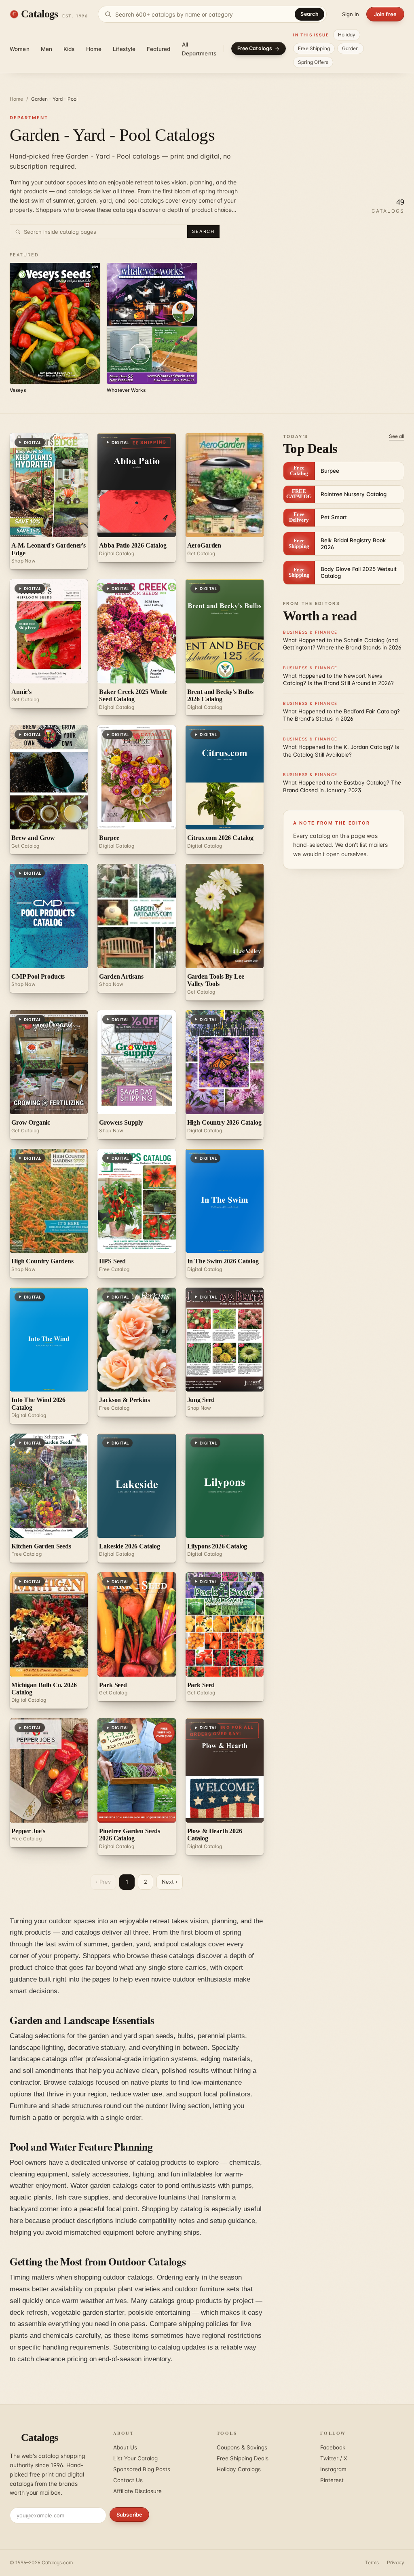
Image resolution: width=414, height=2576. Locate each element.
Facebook (333, 2447)
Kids (69, 49)
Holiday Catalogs (239, 2469)
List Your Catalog (135, 2458)
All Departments (199, 49)
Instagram (333, 2469)
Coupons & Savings (242, 2447)
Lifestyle (124, 49)
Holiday (347, 35)
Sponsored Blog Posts (142, 2469)
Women (20, 49)
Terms (372, 2562)
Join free (385, 14)
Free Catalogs (255, 48)
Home (94, 49)
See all (397, 436)
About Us (125, 2447)
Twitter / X (334, 2458)
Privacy (396, 2562)
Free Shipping (314, 48)
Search (309, 14)
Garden (351, 48)
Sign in (351, 14)
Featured (158, 49)
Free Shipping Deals (243, 2458)
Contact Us (128, 2480)
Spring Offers (313, 62)
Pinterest (332, 2480)
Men (46, 49)
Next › (170, 1882)
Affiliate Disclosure (137, 2491)
